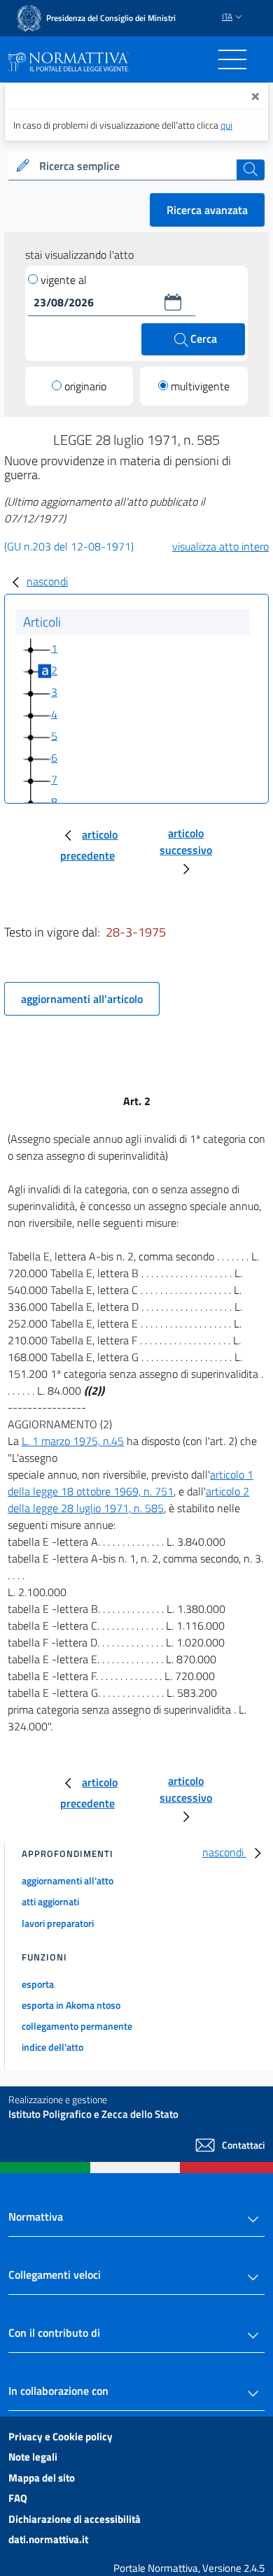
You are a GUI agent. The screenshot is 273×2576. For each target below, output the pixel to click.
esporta (38, 1984)
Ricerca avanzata (207, 210)
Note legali (33, 2457)
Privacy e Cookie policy (61, 2436)
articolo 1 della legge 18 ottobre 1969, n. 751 (131, 1483)
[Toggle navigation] (232, 59)
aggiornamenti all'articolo (82, 999)
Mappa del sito (42, 2478)
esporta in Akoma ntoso (71, 2005)
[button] (173, 302)
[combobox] (136, 166)
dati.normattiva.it (48, 2539)
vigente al (64, 280)
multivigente (200, 386)
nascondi (47, 581)
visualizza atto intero (220, 546)
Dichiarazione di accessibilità (75, 2519)
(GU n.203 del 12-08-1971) (69, 546)
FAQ (18, 2498)
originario (85, 386)
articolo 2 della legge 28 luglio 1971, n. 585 (128, 1500)
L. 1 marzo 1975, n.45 (73, 1441)
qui (226, 125)
